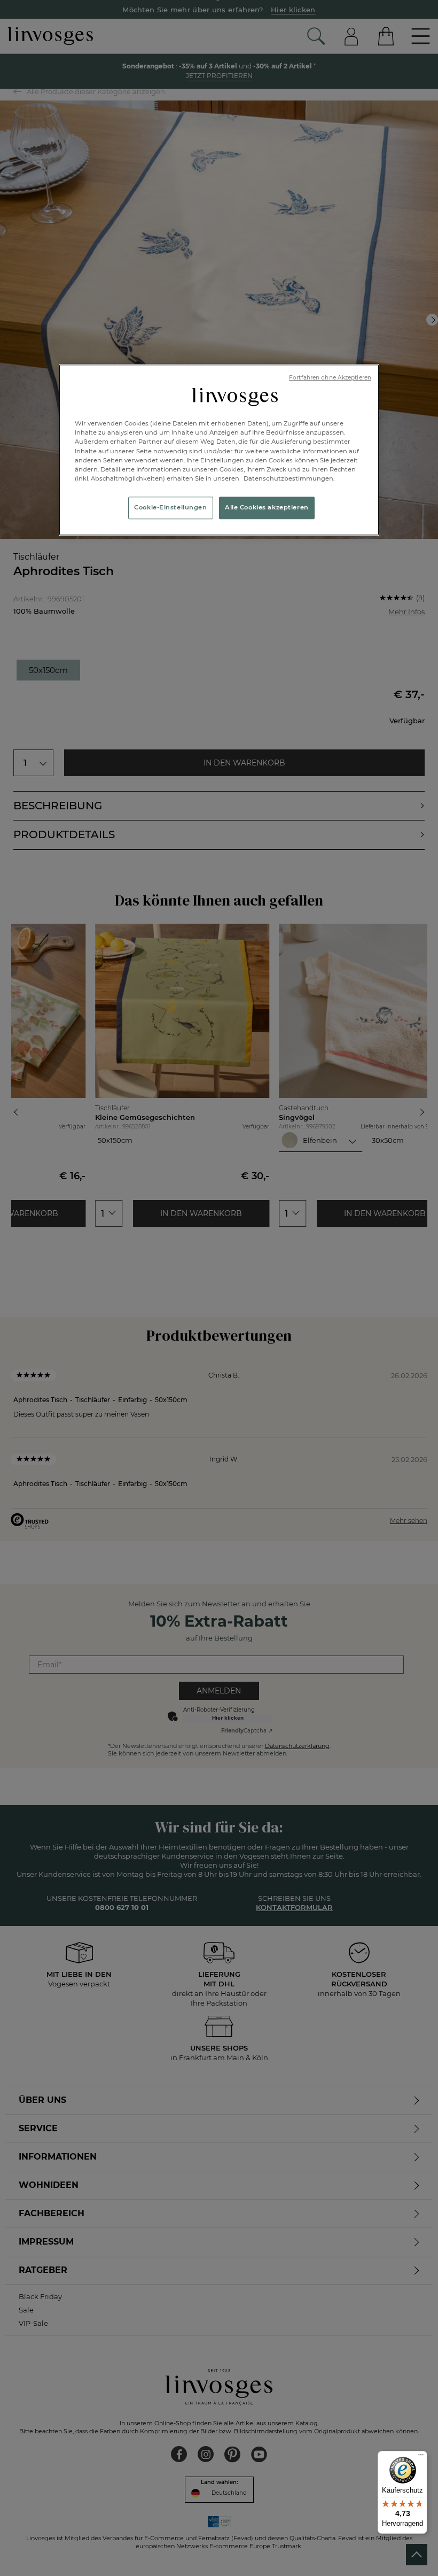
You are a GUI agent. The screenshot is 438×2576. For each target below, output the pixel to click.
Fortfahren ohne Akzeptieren (330, 378)
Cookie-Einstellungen (170, 507)
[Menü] (421, 2457)
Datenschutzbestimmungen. (288, 478)
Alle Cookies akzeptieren (267, 507)
